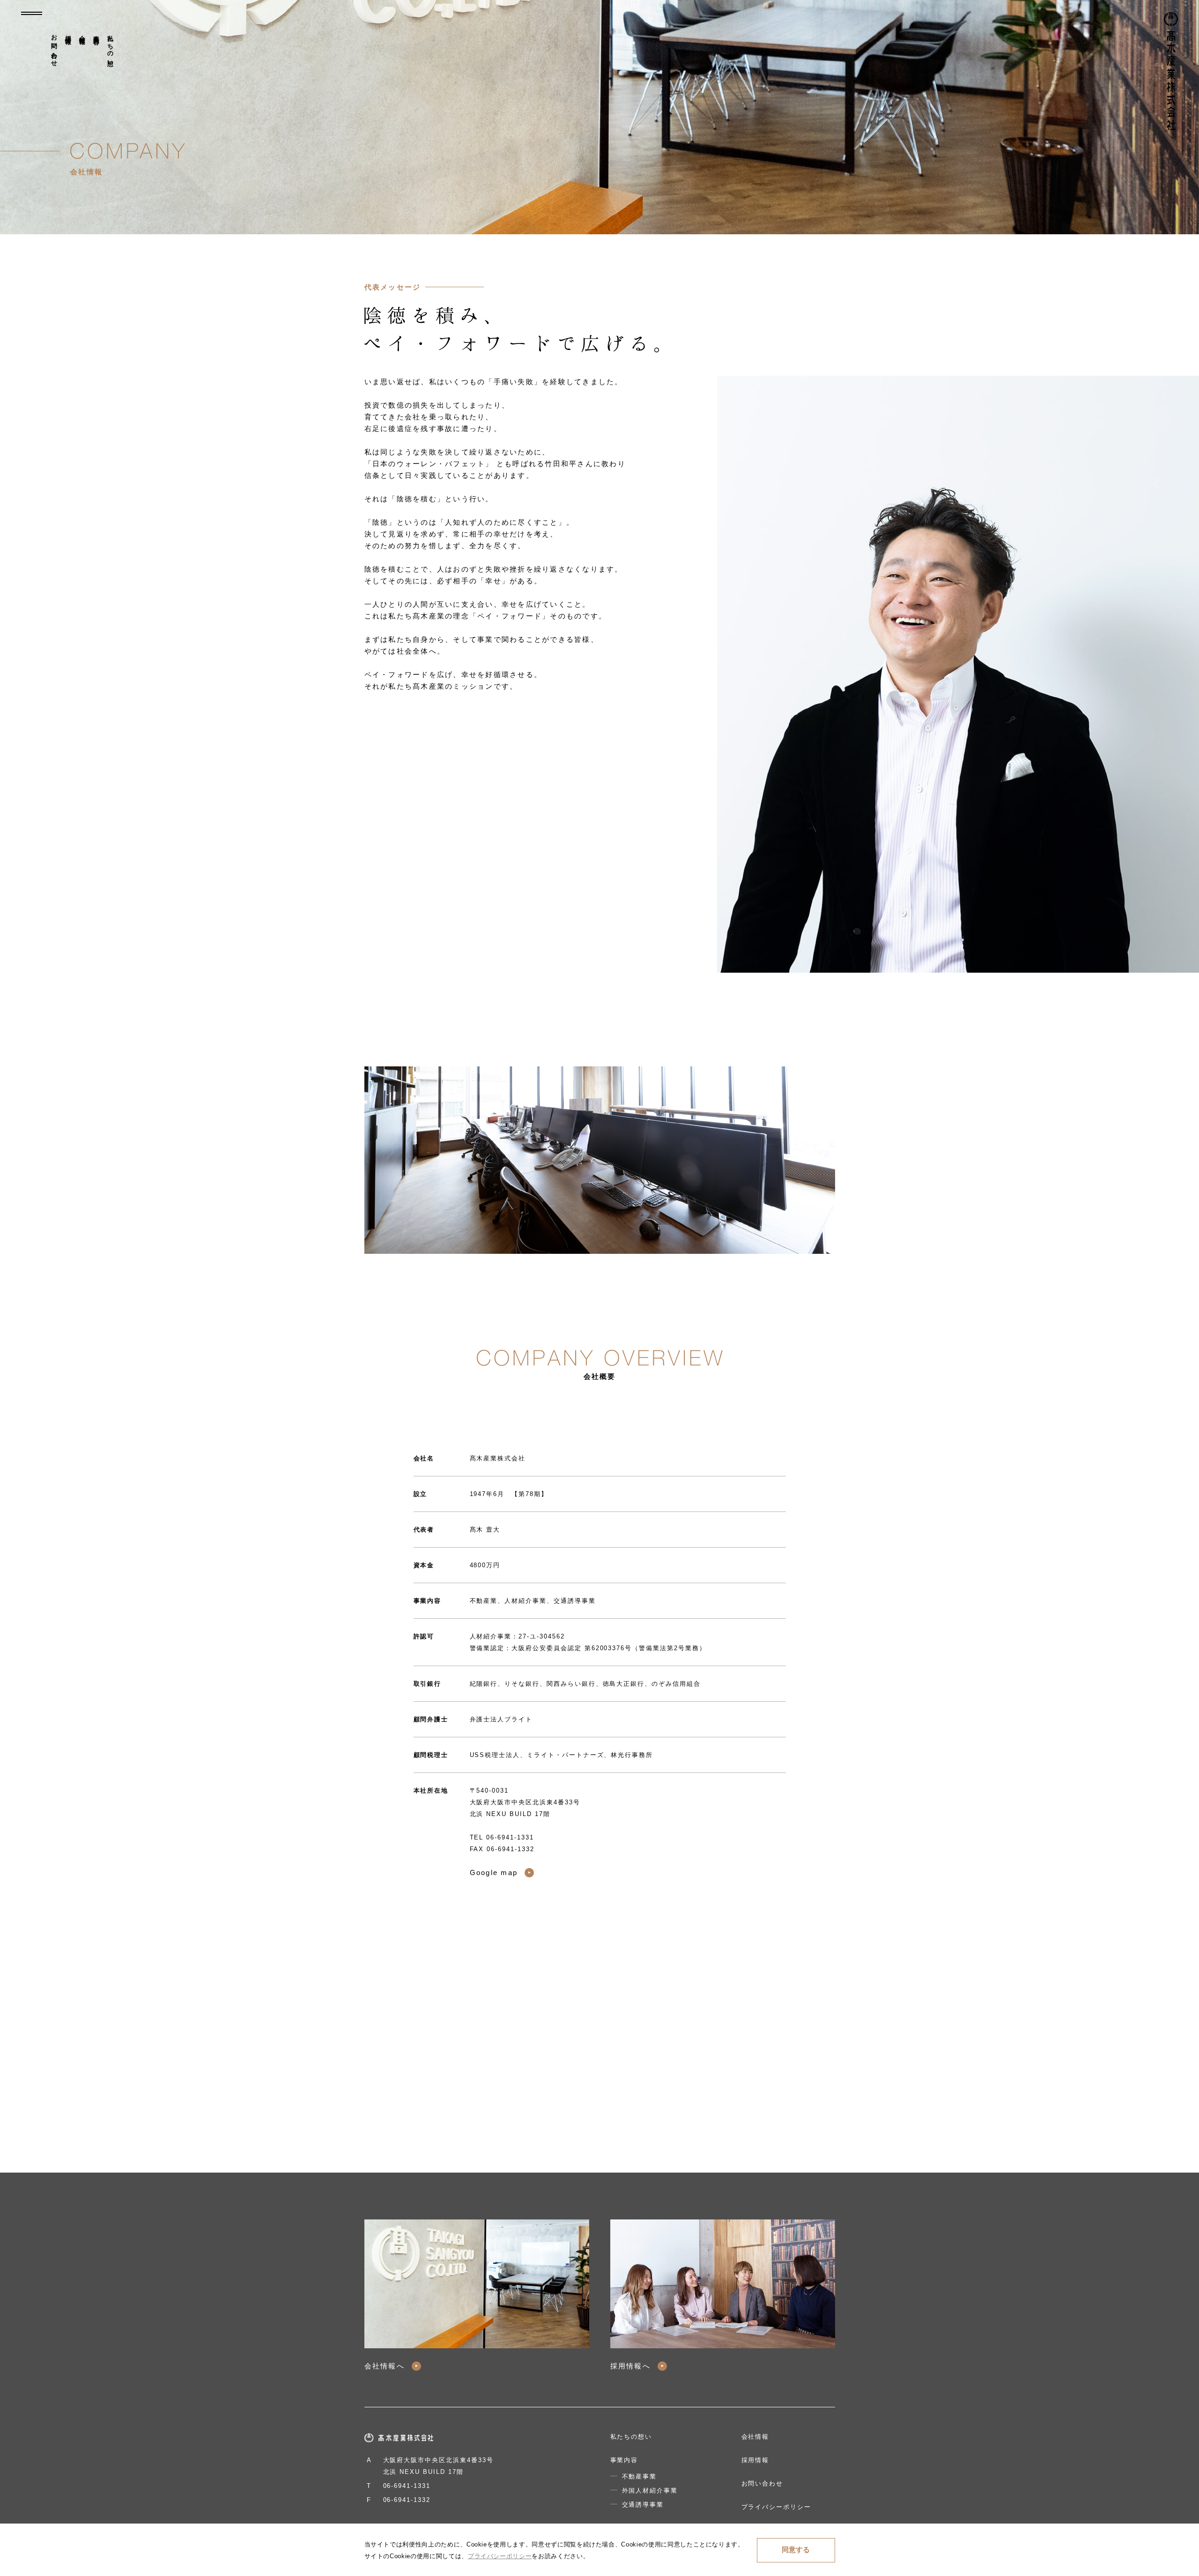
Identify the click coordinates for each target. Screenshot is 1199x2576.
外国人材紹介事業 (650, 2490)
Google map (494, 1872)
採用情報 (68, 33)
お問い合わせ (54, 47)
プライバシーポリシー (777, 2507)
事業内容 (96, 33)
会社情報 (82, 33)
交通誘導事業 (643, 2505)
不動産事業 (640, 2476)
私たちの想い (110, 47)
